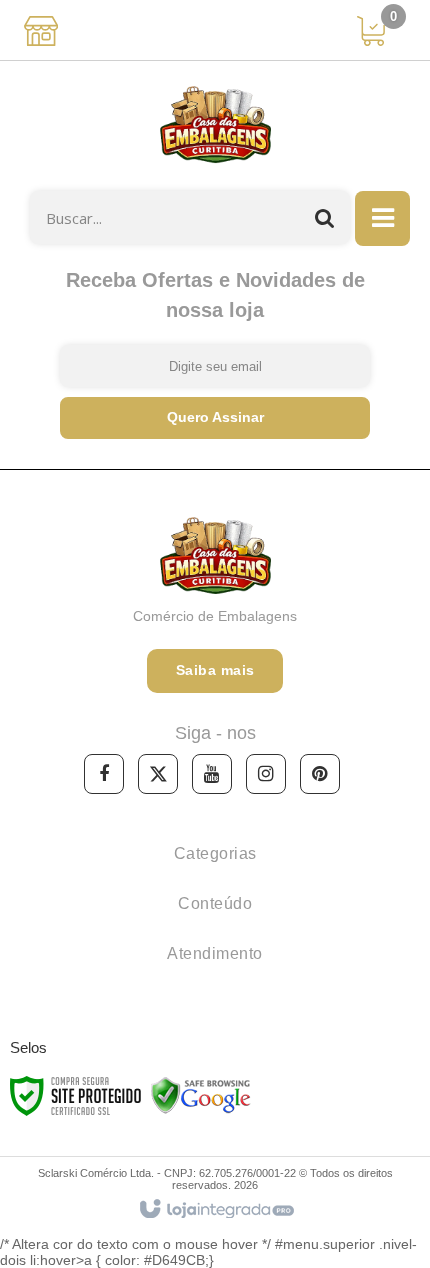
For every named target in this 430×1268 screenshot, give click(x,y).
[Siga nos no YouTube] (212, 774)
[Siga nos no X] (158, 774)
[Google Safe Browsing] (201, 1095)
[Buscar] (325, 217)
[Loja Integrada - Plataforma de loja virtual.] (215, 1210)
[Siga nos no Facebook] (104, 774)
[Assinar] (215, 418)
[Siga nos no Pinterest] (320, 774)
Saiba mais (215, 670)
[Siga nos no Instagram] (266, 774)
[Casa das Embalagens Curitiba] (215, 126)
